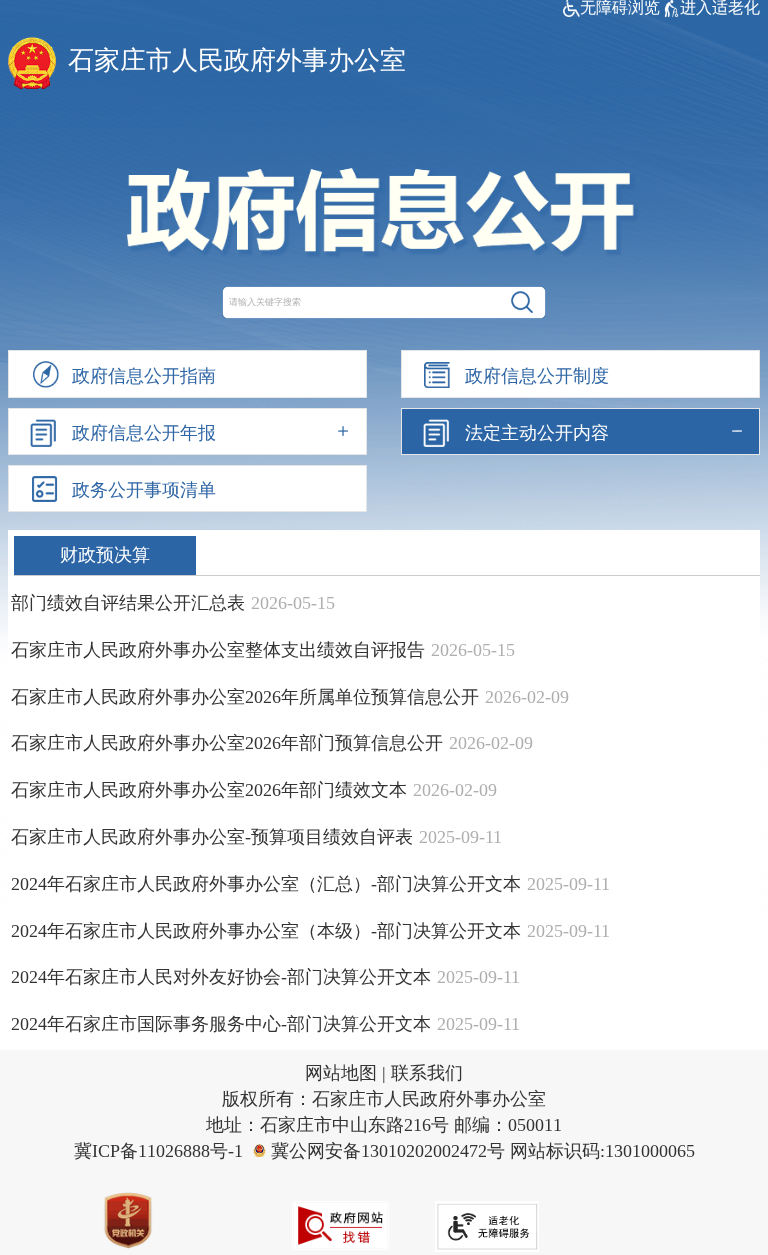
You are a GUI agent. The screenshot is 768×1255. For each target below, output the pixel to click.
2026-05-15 (293, 603)
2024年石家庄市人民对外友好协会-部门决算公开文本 (221, 977)
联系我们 (427, 1073)
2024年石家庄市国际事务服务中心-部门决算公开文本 (221, 1024)
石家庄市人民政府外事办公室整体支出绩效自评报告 (218, 650)
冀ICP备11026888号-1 (158, 1151)
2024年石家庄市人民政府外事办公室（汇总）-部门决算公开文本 (266, 884)
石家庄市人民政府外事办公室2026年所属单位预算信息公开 (245, 697)
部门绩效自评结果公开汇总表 (128, 603)
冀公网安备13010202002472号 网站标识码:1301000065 (483, 1151)
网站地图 (341, 1073)
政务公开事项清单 (144, 490)
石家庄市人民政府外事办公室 (237, 60)
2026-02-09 (527, 697)
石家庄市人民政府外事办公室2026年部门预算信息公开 (227, 743)
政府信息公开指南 (144, 376)
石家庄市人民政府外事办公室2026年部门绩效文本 (209, 790)
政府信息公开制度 (537, 376)
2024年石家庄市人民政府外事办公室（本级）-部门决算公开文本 (266, 931)
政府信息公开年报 (144, 433)
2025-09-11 (460, 837)
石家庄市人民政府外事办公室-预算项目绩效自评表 (212, 837)
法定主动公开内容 (537, 433)
